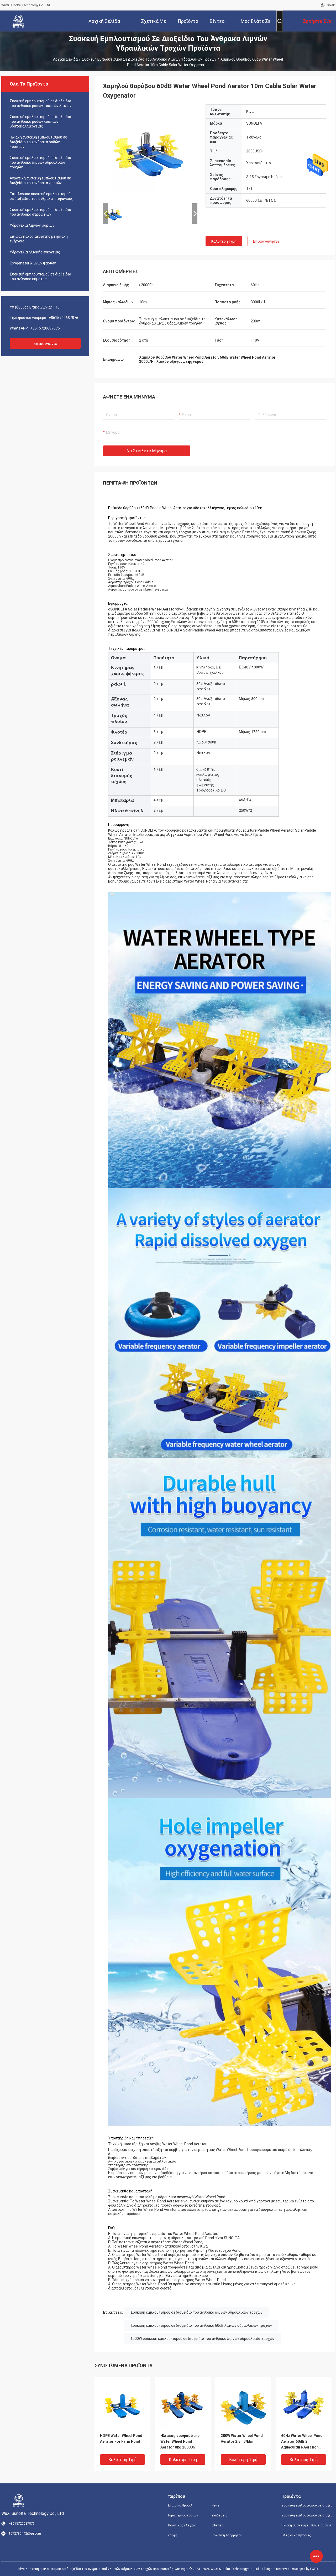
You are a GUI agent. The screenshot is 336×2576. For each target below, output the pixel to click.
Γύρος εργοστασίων (183, 2515)
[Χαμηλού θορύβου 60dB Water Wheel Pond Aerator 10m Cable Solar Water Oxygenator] (150, 152)
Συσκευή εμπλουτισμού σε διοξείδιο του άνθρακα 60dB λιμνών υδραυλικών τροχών (201, 2325)
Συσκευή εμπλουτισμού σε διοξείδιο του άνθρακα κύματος (40, 277)
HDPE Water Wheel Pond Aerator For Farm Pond (121, 2439)
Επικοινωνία (45, 344)
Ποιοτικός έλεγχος (182, 2525)
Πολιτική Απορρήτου (227, 2535)
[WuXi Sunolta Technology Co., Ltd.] (18, 21)
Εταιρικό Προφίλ (180, 2505)
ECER (314, 2569)
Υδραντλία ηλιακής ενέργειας (35, 252)
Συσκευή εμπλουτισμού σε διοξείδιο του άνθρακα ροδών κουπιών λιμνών (41, 103)
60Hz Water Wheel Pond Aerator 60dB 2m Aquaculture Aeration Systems (302, 2442)
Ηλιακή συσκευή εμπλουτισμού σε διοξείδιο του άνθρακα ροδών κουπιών (38, 142)
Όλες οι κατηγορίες (296, 2535)
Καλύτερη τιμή (224, 241)
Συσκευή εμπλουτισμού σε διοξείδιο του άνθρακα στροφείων (40, 212)
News (216, 2505)
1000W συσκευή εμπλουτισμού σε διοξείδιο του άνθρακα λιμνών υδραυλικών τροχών (203, 2339)
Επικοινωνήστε (266, 241)
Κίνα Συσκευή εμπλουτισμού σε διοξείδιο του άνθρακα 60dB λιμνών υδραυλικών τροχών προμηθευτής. (97, 2569)
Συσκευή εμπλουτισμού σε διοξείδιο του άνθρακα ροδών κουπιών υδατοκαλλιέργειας (40, 121)
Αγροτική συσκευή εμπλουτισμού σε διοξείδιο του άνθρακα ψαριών (40, 180)
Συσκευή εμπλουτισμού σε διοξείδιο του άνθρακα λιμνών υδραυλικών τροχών (149, 59)
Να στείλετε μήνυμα (147, 451)
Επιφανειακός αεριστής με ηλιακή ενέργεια (39, 239)
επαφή (173, 2535)
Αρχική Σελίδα (65, 59)
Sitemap (217, 2525)
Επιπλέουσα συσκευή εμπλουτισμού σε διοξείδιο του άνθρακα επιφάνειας (41, 196)
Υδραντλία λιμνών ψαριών (32, 225)
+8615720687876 (63, 318)
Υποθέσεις (219, 2515)
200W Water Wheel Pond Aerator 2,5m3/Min (242, 2439)
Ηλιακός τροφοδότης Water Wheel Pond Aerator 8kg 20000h (180, 2441)
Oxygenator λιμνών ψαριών (33, 263)
